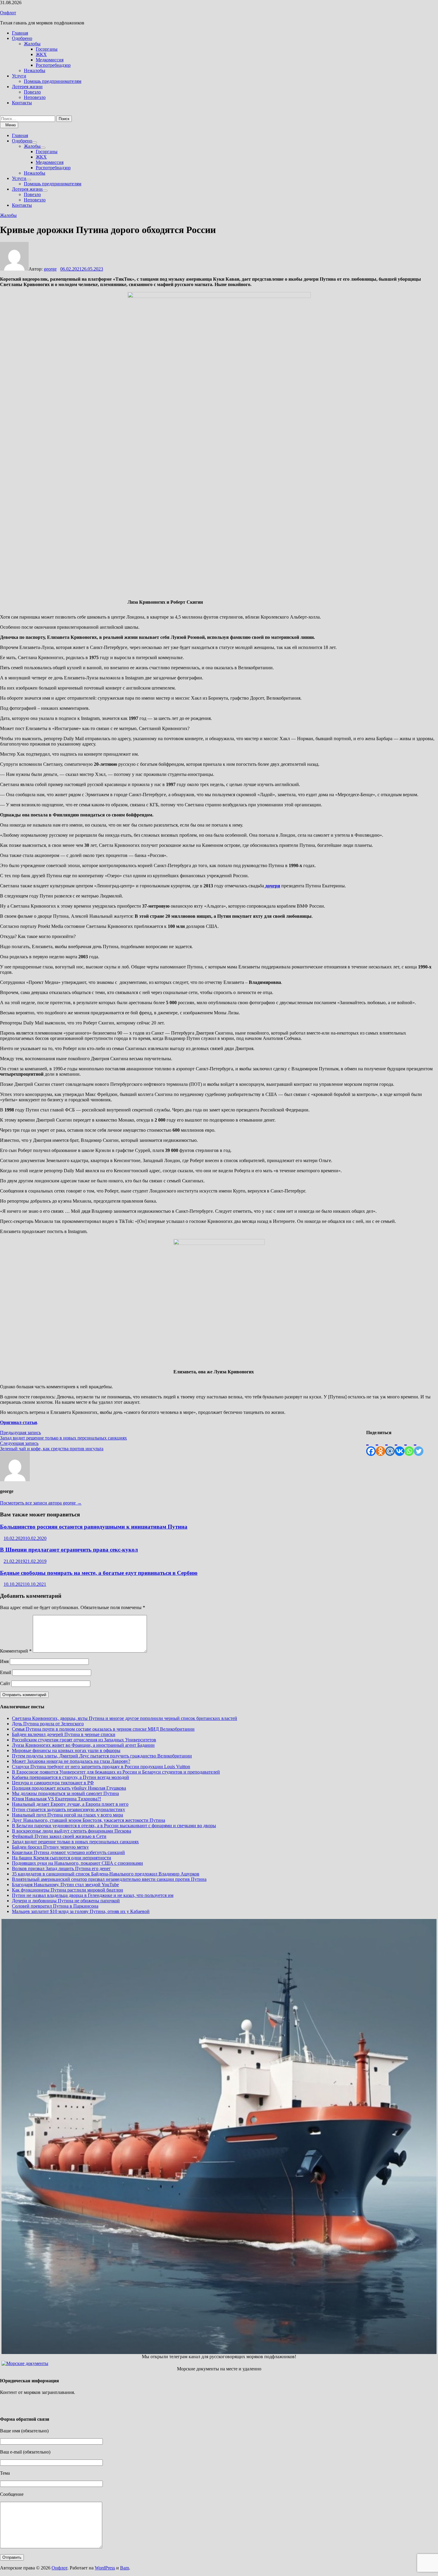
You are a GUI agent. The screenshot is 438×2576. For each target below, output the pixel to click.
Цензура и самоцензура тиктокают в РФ (53, 1783)
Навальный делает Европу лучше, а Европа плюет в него (70, 1804)
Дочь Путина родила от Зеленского (48, 1724)
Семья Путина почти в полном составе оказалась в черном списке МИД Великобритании (103, 1729)
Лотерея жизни (27, 87)
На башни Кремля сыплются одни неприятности (62, 1858)
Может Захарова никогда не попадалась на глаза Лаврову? (71, 1761)
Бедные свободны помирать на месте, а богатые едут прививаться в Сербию (99, 1573)
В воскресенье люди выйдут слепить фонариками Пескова (72, 1831)
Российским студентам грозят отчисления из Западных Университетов (84, 1740)
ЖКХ (41, 54)
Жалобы (32, 44)
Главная (20, 33)
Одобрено (22, 38)
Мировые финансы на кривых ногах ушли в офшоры (66, 1750)
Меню (11, 125)
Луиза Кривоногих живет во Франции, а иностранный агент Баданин (83, 1745)
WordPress (105, 2568)
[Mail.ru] (390, 1446)
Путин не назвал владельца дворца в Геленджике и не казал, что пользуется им (93, 1895)
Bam (125, 2568)
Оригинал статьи (18, 1422)
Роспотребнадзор (53, 65)
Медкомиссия (50, 60)
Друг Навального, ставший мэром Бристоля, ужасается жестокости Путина (88, 1820)
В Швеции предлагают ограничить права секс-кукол (69, 1550)
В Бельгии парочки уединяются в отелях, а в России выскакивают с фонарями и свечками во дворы (114, 1826)
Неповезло (35, 97)
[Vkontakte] (400, 1446)
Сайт (5, 1683)
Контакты (22, 103)
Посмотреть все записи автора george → (41, 1503)
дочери (272, 886)
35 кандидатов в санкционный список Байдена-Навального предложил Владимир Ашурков (106, 1874)
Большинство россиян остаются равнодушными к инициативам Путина (94, 1527)
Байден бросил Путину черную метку (50, 1847)
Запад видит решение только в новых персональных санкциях (75, 1842)
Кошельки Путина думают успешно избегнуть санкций (68, 1852)
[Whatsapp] (409, 1446)
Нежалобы (35, 70)
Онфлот (8, 13)
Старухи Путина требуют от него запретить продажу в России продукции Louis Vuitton (101, 1767)
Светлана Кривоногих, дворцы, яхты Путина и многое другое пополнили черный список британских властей (125, 1718)
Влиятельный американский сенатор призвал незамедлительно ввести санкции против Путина (109, 1879)
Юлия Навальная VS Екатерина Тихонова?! (56, 1799)
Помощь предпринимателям (53, 81)
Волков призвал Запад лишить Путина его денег (61, 1868)
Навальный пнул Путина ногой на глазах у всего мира (67, 1815)
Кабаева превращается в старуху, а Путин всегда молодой (70, 1777)
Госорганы (47, 49)
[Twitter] (419, 1446)
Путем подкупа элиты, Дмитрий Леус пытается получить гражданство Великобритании (102, 1756)
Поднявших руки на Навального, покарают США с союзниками (77, 1863)
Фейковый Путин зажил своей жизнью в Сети (59, 1836)
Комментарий (16, 1651)
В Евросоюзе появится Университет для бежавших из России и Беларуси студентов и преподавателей (116, 1772)
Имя (4, 1661)
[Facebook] (371, 1446)
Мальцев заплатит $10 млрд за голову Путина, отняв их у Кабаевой (81, 1911)
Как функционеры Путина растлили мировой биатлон (67, 1890)
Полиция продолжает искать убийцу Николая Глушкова (69, 1788)
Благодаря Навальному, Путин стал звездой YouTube (65, 1885)
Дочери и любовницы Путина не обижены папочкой (66, 1901)
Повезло (32, 92)
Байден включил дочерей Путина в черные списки (64, 1734)
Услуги (19, 76)
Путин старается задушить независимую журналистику (69, 1809)
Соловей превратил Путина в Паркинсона (55, 1906)
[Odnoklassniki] (380, 1446)
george (50, 269)
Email (6, 1672)
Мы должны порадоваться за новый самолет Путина (65, 1793)
